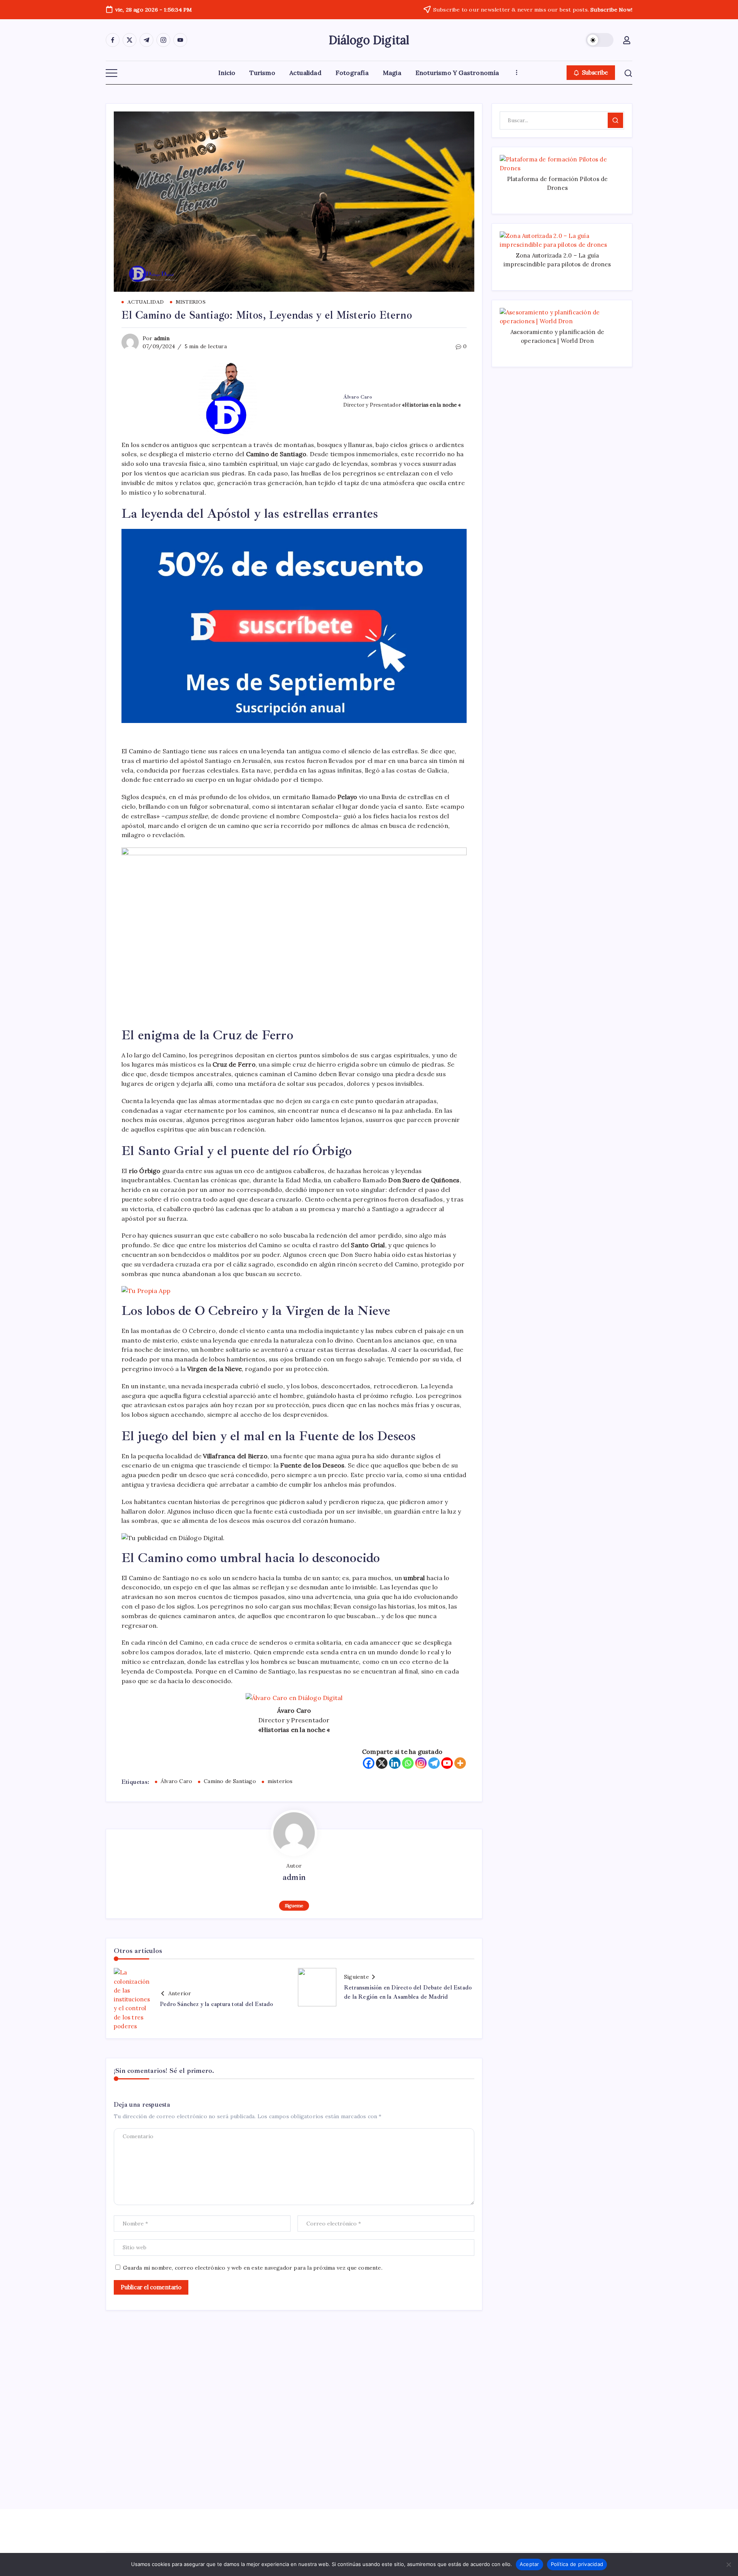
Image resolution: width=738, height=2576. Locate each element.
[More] (460, 1763)
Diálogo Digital (369, 40)
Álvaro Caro (176, 1781)
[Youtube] (447, 1763)
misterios (280, 1781)
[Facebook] (369, 1763)
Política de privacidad (577, 2564)
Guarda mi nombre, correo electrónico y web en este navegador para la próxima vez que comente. (253, 2268)
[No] (728, 2564)
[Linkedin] (395, 1763)
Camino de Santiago (230, 1781)
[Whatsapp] (408, 1763)
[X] (382, 1763)
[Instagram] (421, 1763)
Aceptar (529, 2564)
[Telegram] (434, 1763)
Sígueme (294, 1905)
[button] (600, 40)
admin (162, 338)
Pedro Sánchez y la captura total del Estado (217, 2004)
